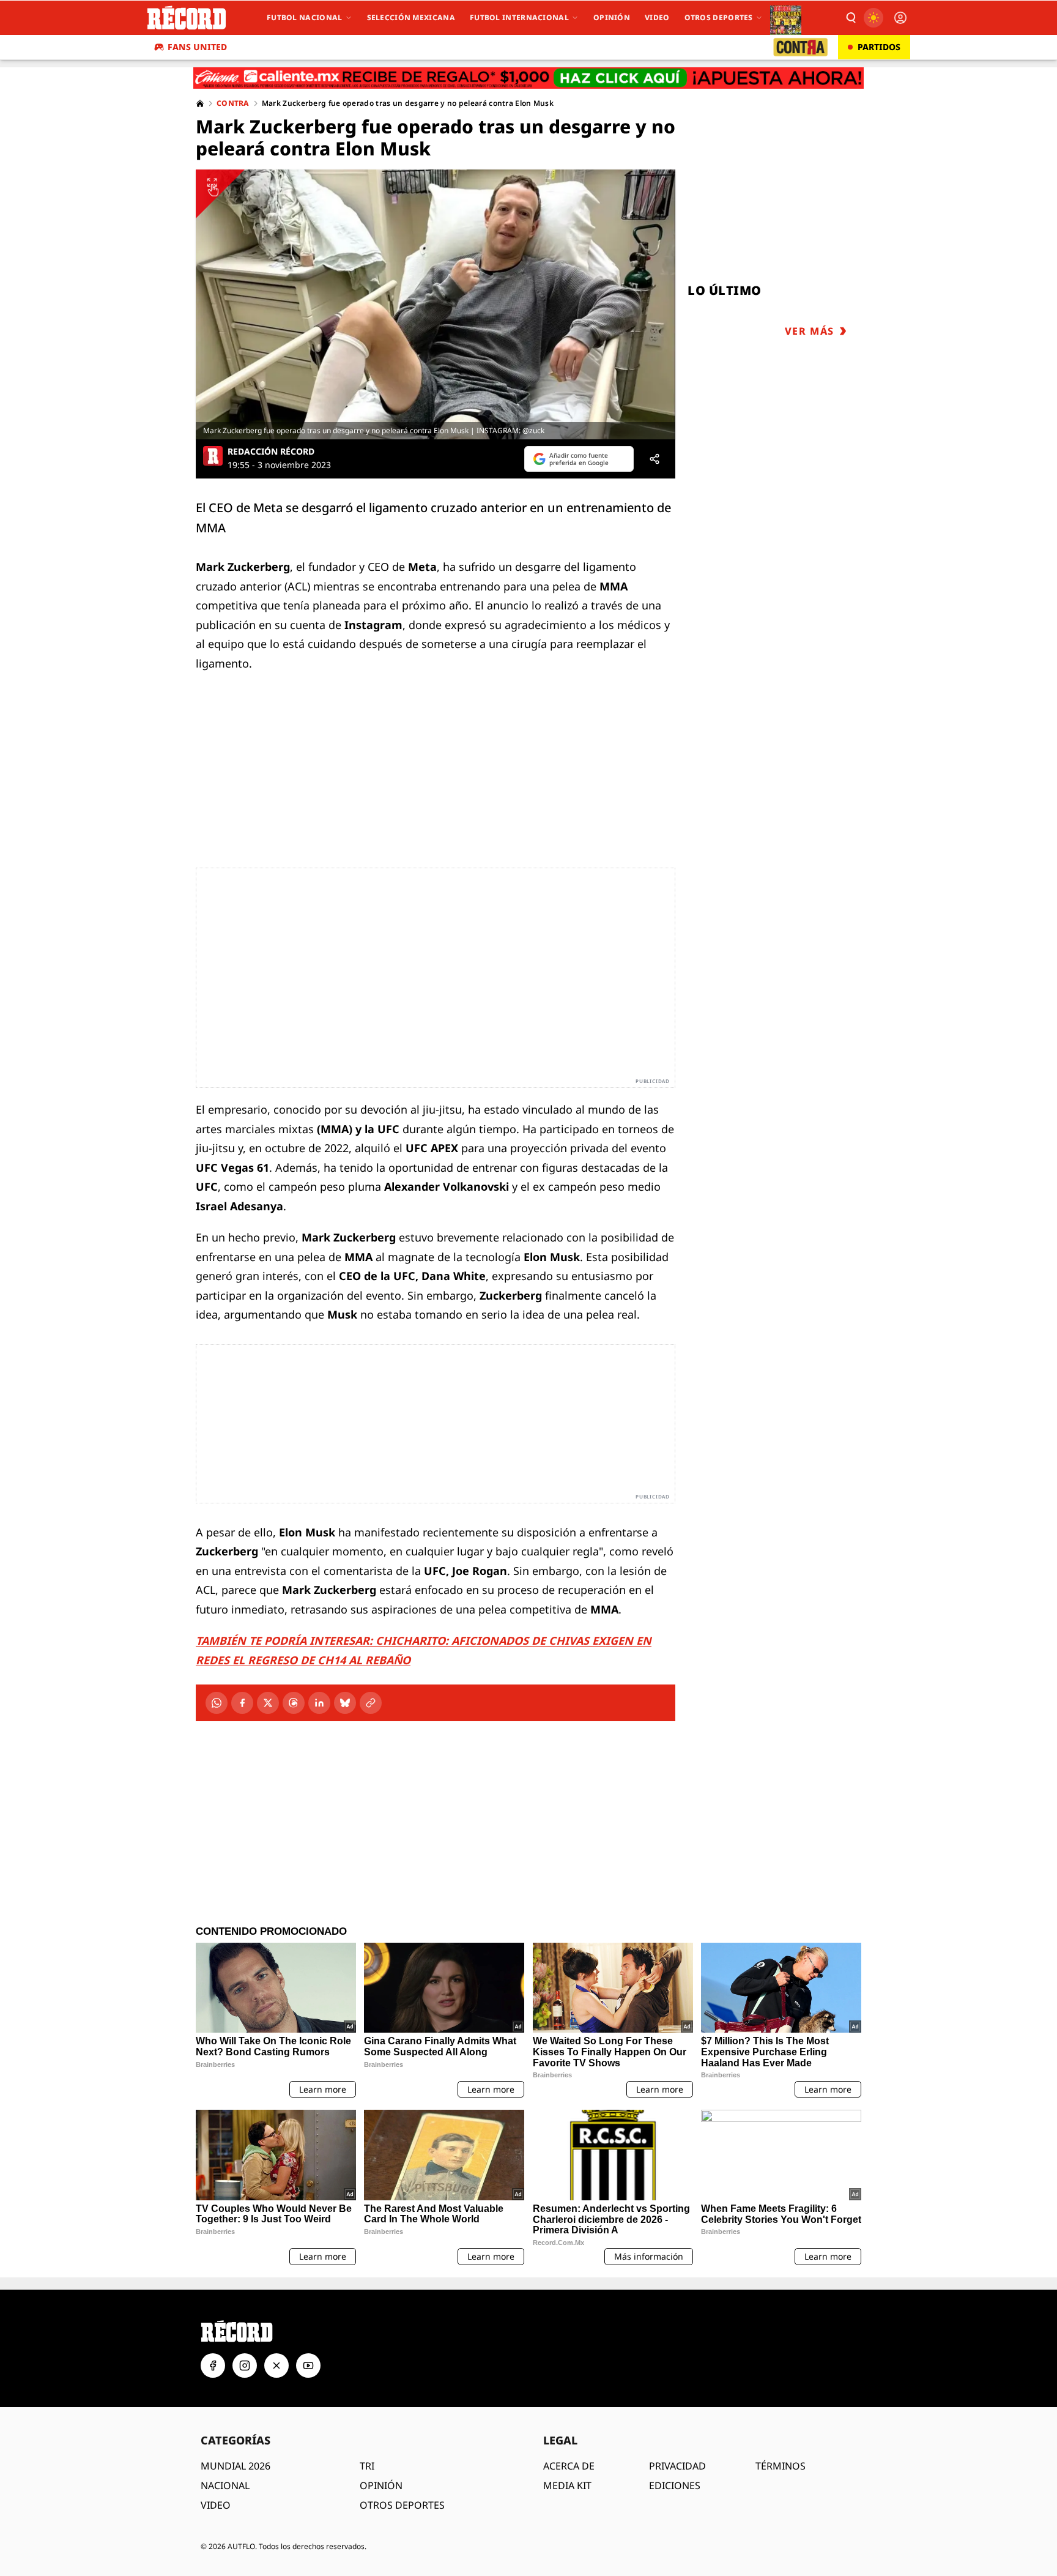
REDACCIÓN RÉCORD (271, 452)
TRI (367, 2466)
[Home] (200, 103)
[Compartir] (655, 459)
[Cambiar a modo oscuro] (873, 18)
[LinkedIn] (319, 1703)
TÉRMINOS (781, 2466)
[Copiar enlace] (371, 1703)
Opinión (612, 17)
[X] (268, 1703)
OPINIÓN (381, 2485)
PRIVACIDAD (677, 2466)
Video (657, 17)
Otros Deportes (719, 17)
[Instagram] (245, 2366)
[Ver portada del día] (786, 18)
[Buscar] (850, 18)
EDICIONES (675, 2485)
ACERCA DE (569, 2466)
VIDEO (216, 2505)
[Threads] (294, 1703)
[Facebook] (242, 1703)
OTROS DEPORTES (402, 2505)
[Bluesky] (345, 1703)
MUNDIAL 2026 (236, 2466)
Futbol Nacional (305, 17)
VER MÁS (810, 331)
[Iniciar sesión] (900, 18)
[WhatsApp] (217, 1703)
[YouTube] (308, 2366)
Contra (233, 103)
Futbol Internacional (519, 17)
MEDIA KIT (567, 2485)
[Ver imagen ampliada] (436, 304)
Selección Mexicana (411, 17)
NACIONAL (225, 2485)
